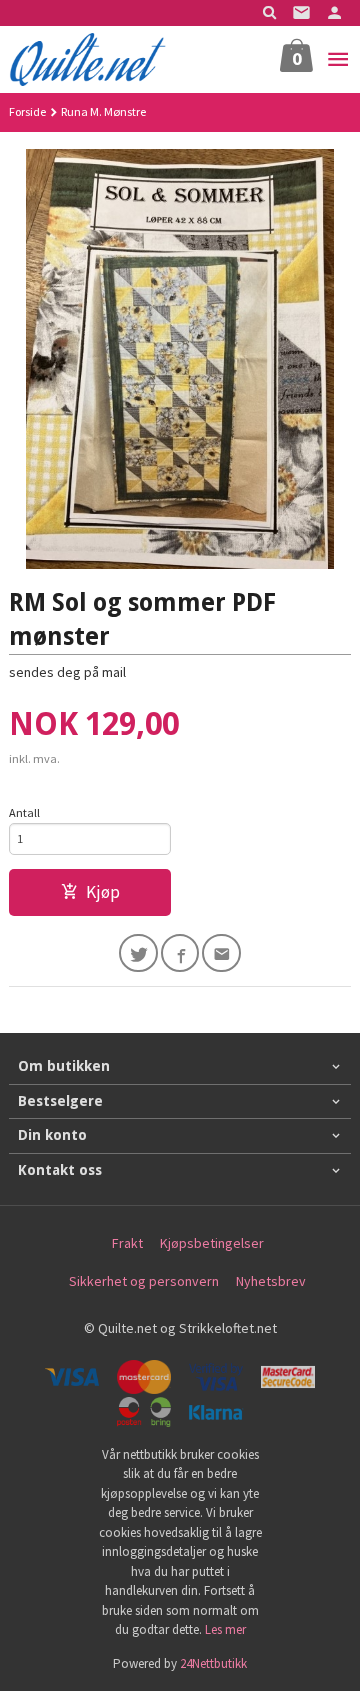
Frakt (127, 1243)
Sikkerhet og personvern (144, 1281)
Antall (24, 812)
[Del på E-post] (221, 953)
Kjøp (103, 892)
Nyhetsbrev (271, 1281)
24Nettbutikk (213, 1663)
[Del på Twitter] (138, 953)
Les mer (225, 1629)
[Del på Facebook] (180, 953)
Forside (27, 111)
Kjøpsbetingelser (212, 1243)
